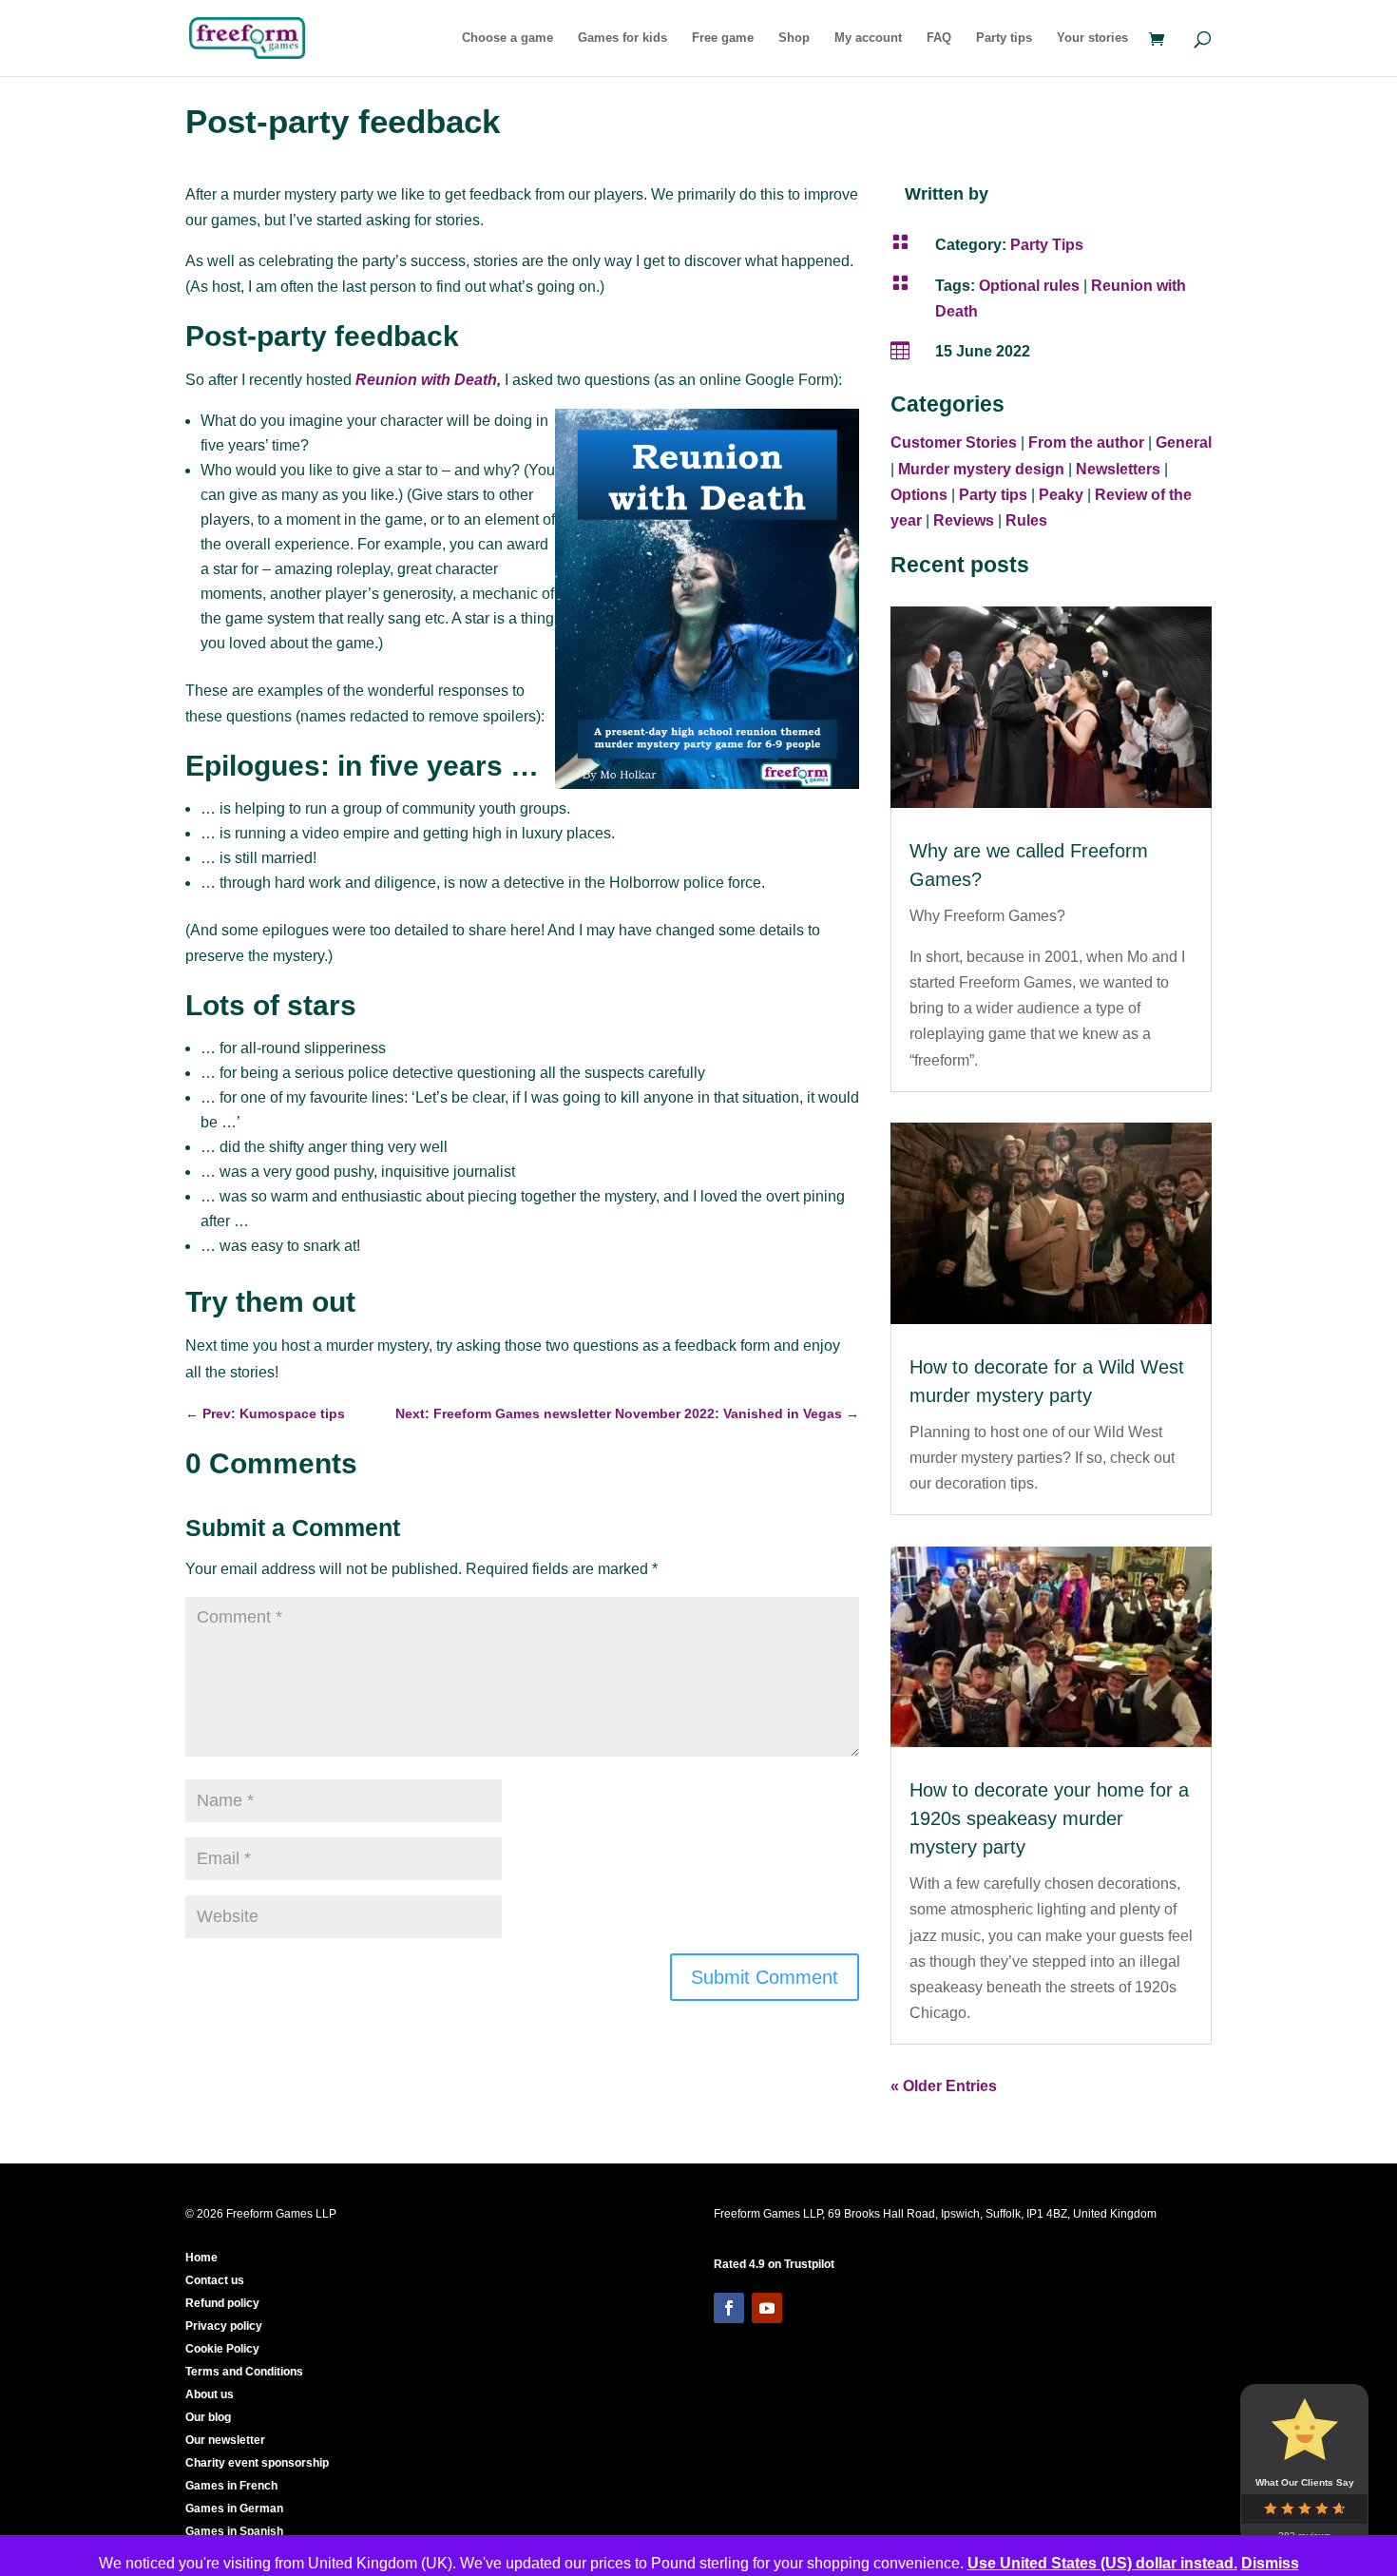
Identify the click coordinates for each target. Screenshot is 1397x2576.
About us (210, 2394)
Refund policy (222, 2303)
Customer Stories (954, 442)
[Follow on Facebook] (729, 2308)
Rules (1026, 520)
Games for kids (622, 38)
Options (919, 495)
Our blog (208, 2417)
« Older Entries (944, 2086)
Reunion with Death (426, 380)
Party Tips (1047, 245)
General (1184, 442)
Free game (723, 38)
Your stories (1092, 38)
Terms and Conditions (244, 2372)
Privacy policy (224, 2326)
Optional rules (1029, 286)
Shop (794, 38)
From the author (1086, 442)
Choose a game (507, 38)
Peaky (1061, 495)
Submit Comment (765, 1977)
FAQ (939, 38)
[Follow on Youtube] (767, 2308)
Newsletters (1118, 469)
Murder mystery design (981, 469)
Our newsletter (225, 2440)
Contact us (215, 2280)
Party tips (1004, 38)
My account (868, 38)
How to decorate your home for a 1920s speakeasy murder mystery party (1049, 1818)
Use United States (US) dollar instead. (1102, 2563)
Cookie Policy (222, 2349)
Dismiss (1270, 2563)
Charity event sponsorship (257, 2463)
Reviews (964, 520)
